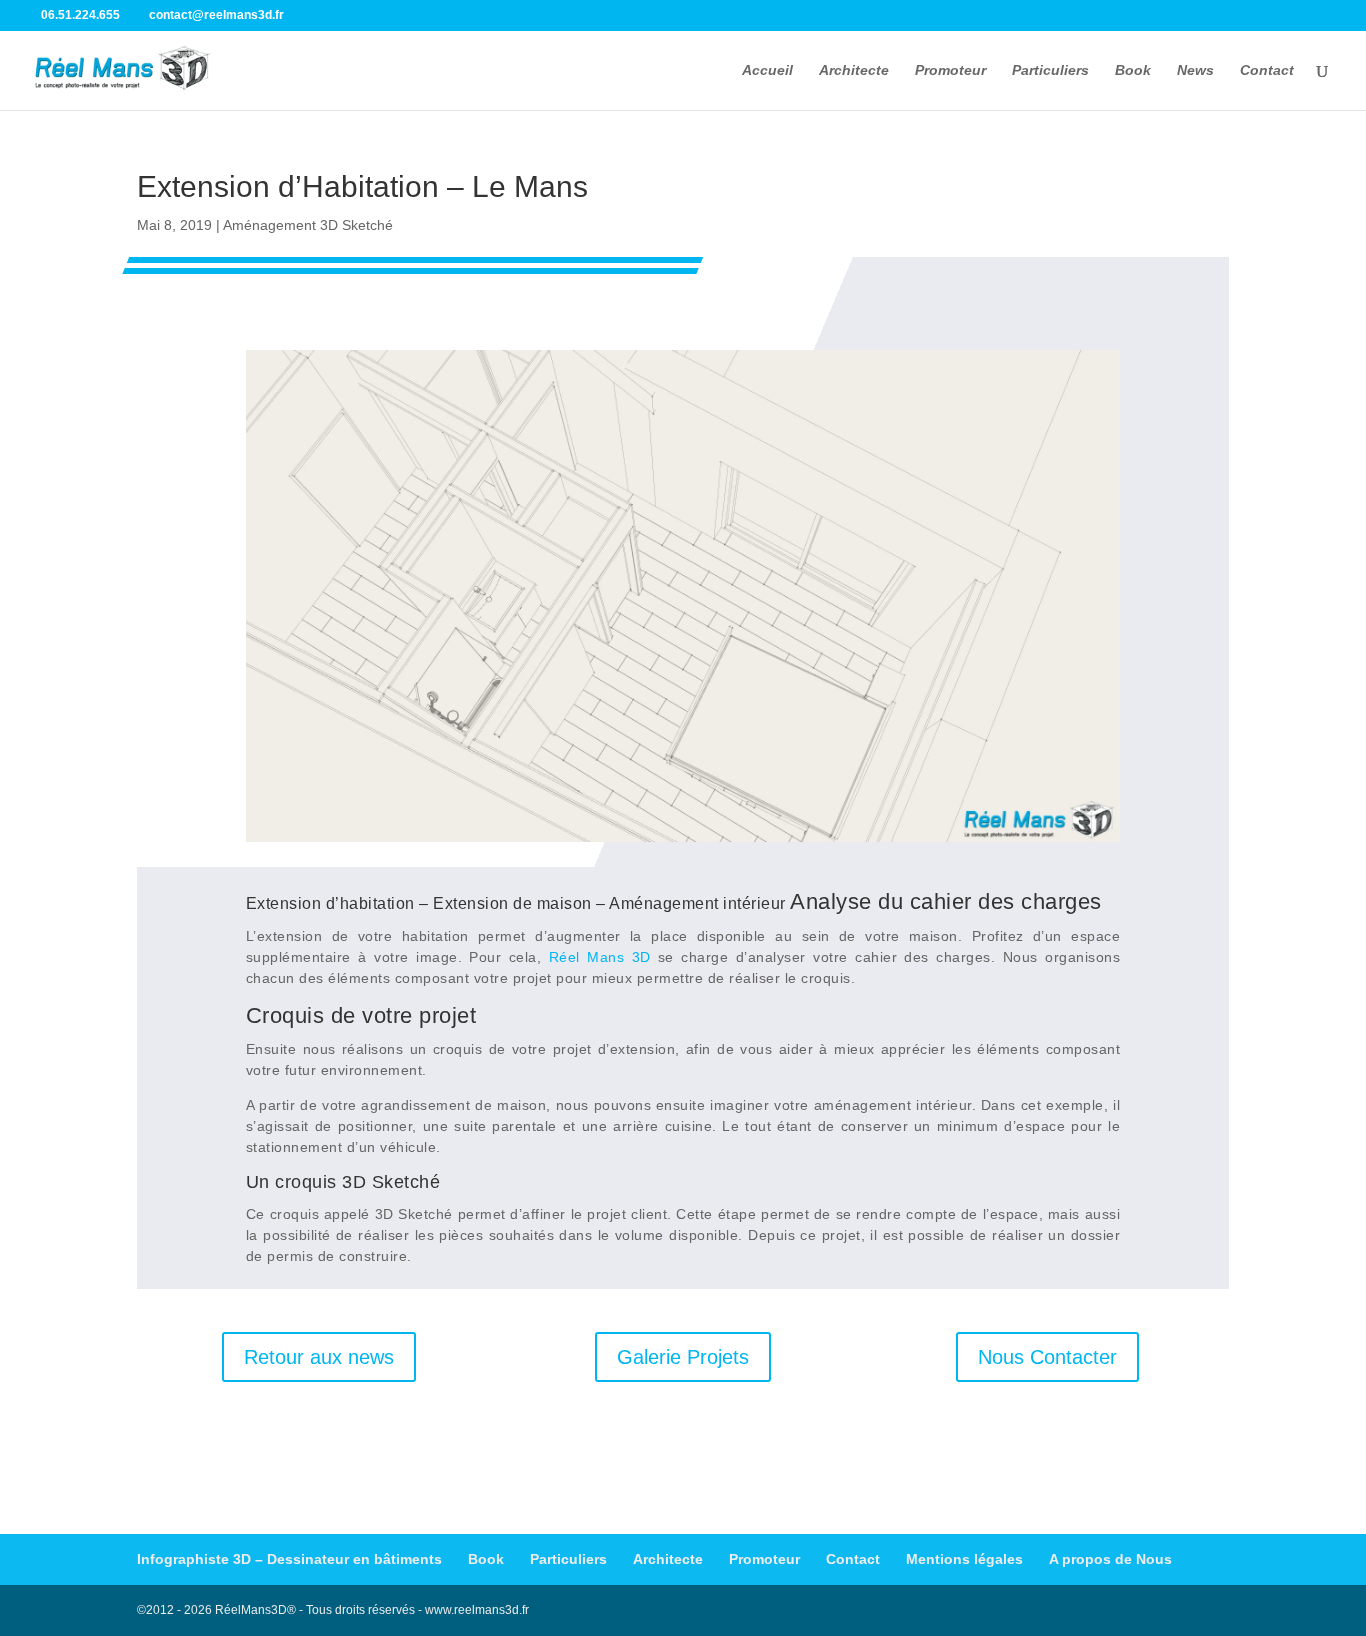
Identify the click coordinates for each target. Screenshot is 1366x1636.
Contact (1267, 70)
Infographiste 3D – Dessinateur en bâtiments (289, 1559)
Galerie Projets (683, 1357)
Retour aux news (319, 1357)
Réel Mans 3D (600, 957)
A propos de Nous (1110, 1559)
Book (1133, 70)
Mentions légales (964, 1559)
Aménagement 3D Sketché (308, 225)
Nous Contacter (1047, 1357)
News (1195, 70)
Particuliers (1050, 70)
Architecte (854, 70)
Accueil (767, 70)
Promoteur (950, 70)
